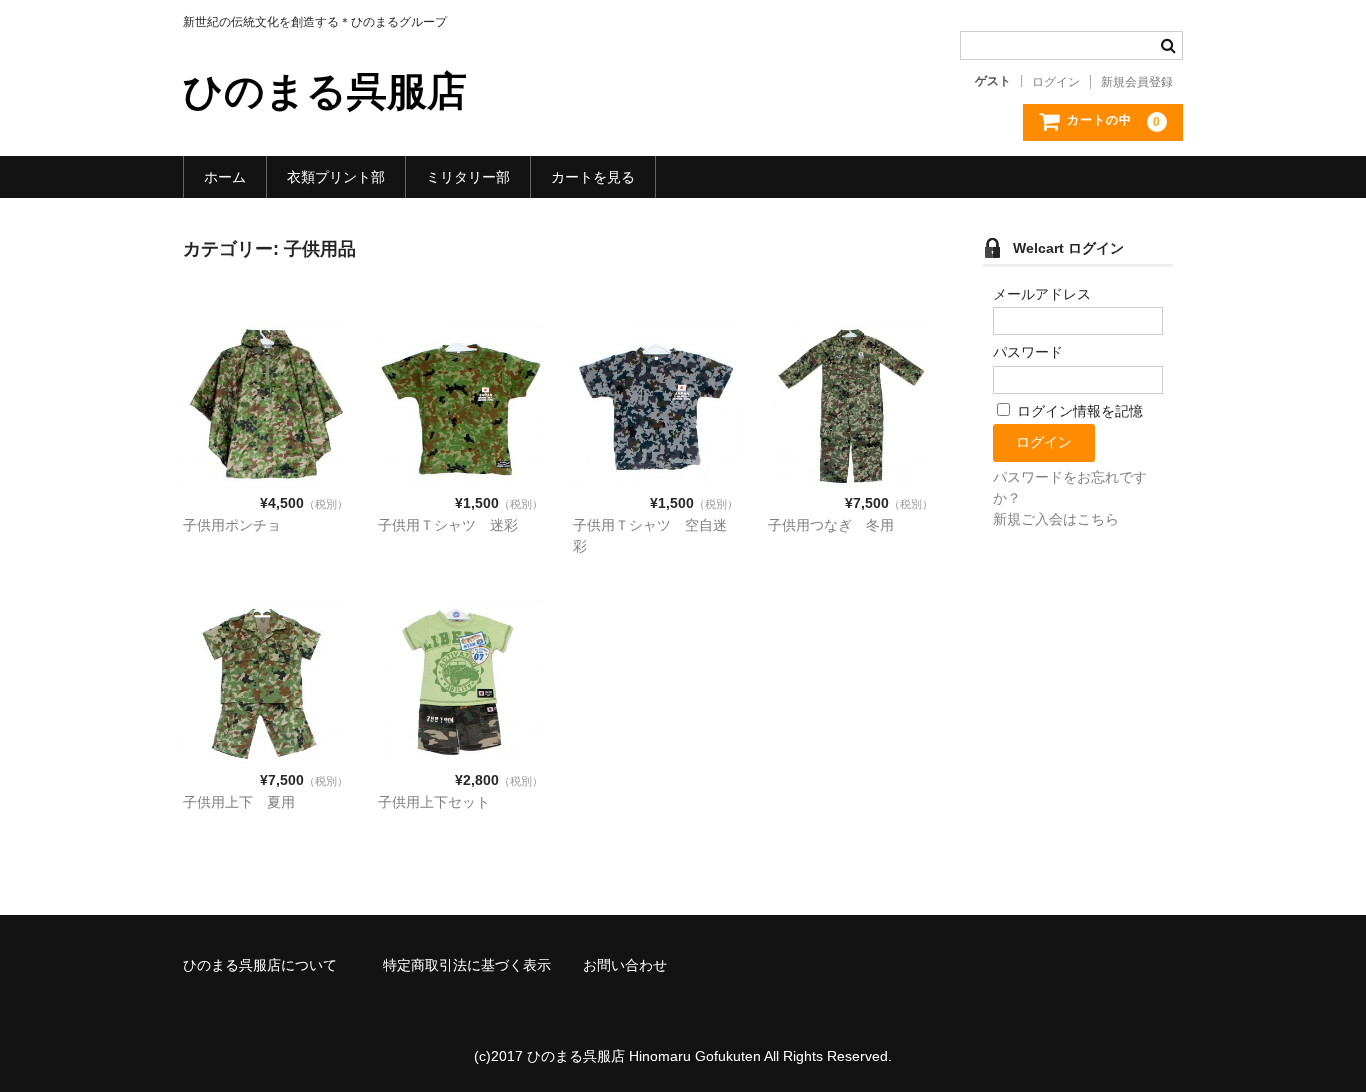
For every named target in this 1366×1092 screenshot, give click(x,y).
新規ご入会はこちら (1056, 519)
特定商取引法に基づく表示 (467, 965)
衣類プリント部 (336, 177)
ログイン (1056, 82)
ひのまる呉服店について (260, 965)
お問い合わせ (625, 965)
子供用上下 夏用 (239, 802)
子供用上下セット (434, 802)
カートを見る (593, 177)
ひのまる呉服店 (325, 91)
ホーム (225, 177)
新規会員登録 (1137, 82)
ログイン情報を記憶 (1078, 411)
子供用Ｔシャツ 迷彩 (448, 525)
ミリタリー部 (468, 177)
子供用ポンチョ (232, 525)
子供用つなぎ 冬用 (831, 525)
